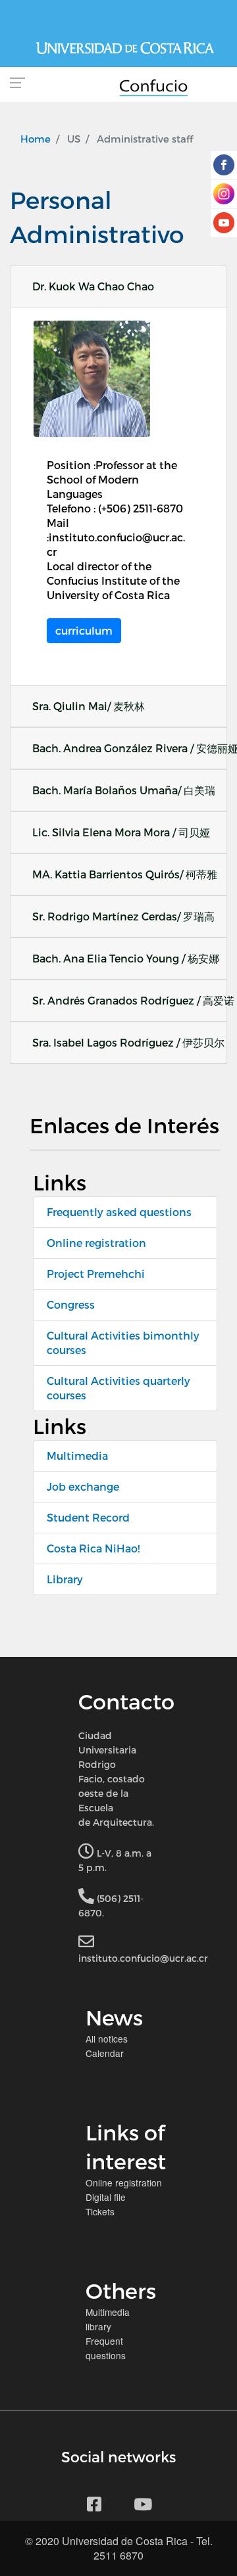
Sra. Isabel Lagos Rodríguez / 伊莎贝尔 (128, 1042)
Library (65, 1579)
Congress (71, 1304)
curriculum (84, 630)
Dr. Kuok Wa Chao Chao (93, 286)
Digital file (106, 2197)
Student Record (88, 1517)
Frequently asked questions (119, 1212)
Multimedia (77, 1456)
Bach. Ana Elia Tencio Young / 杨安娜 (126, 958)
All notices (107, 2039)
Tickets (100, 2211)
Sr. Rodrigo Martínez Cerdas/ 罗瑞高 (123, 916)
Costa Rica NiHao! (93, 1548)
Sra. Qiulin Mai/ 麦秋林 (89, 706)
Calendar (105, 2053)
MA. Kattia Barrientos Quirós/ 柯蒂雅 (125, 874)
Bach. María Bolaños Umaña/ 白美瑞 (124, 790)
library (98, 2326)
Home (36, 139)
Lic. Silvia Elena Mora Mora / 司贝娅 (121, 832)
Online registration (96, 1243)
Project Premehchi (96, 1274)
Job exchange (83, 1486)
